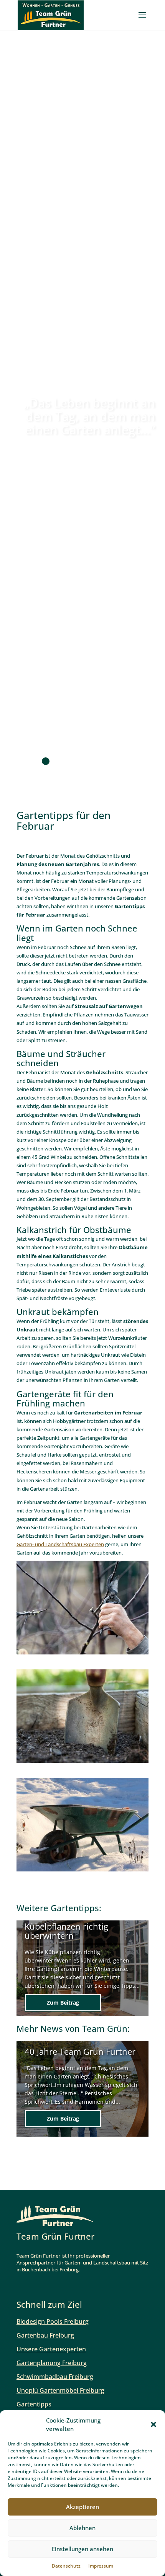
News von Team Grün (84, 2029)
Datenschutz (66, 2566)
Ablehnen (82, 2528)
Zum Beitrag (63, 2003)
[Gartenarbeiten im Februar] (82, 1763)
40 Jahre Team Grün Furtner (80, 2051)
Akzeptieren (82, 2507)
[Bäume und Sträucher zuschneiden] (82, 1654)
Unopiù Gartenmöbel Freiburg (60, 2390)
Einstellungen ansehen (82, 2549)
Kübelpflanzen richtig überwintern (66, 1931)
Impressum (101, 2566)
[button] (153, 2424)
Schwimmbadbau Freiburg (55, 2377)
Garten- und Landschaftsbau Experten (60, 1544)
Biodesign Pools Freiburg (53, 2321)
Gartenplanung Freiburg (52, 2363)
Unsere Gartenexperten (51, 2349)
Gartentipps (75, 1908)
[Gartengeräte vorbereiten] (82, 1871)
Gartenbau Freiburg (45, 2335)
